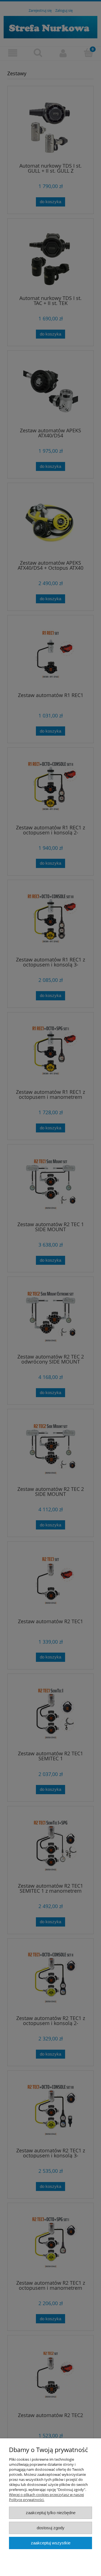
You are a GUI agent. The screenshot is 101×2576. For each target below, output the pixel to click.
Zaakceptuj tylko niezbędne (51, 2513)
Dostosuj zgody (51, 2528)
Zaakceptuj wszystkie (51, 2543)
